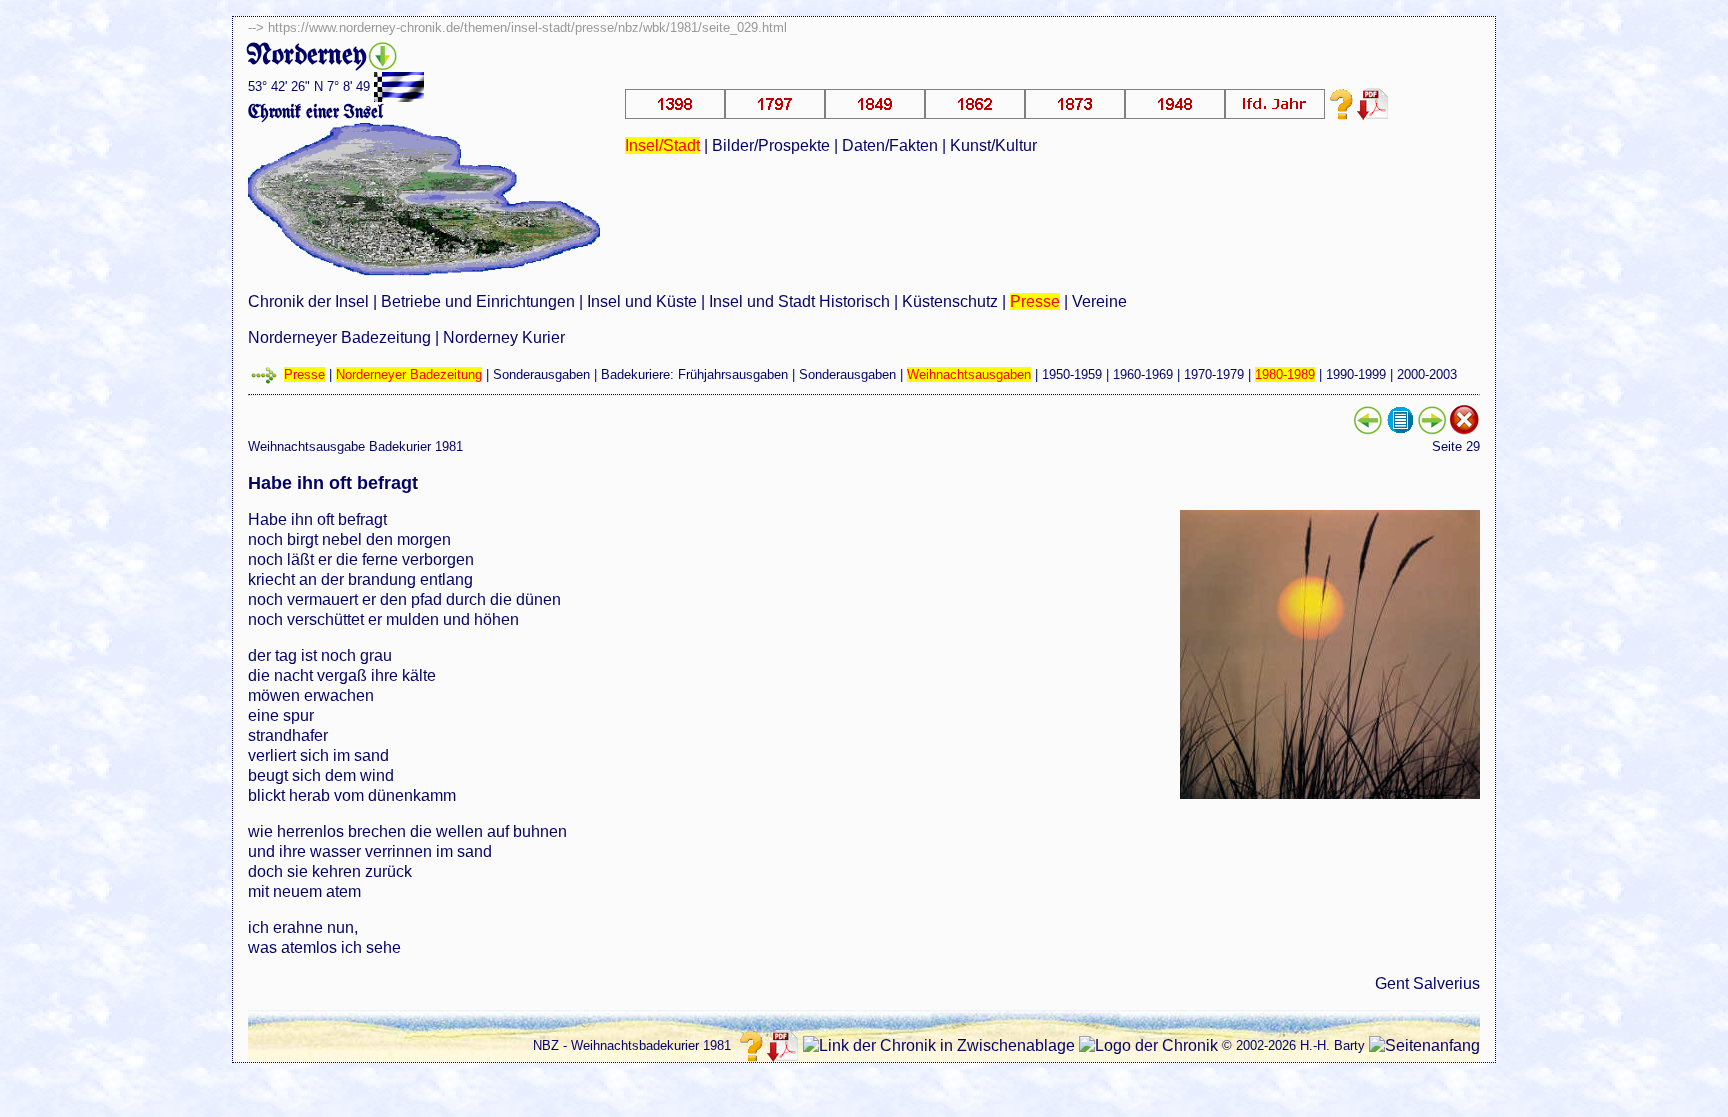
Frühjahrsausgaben (733, 374)
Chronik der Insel (308, 301)
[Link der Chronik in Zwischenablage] (939, 1046)
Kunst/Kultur (993, 145)
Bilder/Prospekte (771, 145)
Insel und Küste (642, 301)
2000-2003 (1427, 374)
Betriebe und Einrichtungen (478, 301)
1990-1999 (1356, 374)
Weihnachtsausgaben (969, 374)
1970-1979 (1214, 374)
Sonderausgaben (541, 374)
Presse (1035, 301)
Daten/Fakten (890, 145)
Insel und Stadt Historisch (799, 301)
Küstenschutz (950, 301)
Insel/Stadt (662, 145)
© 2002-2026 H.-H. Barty (1293, 1045)
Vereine (1099, 301)
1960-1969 (1143, 374)
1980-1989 (1285, 374)
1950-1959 (1072, 374)
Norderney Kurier (504, 337)
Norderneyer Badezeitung (339, 337)
